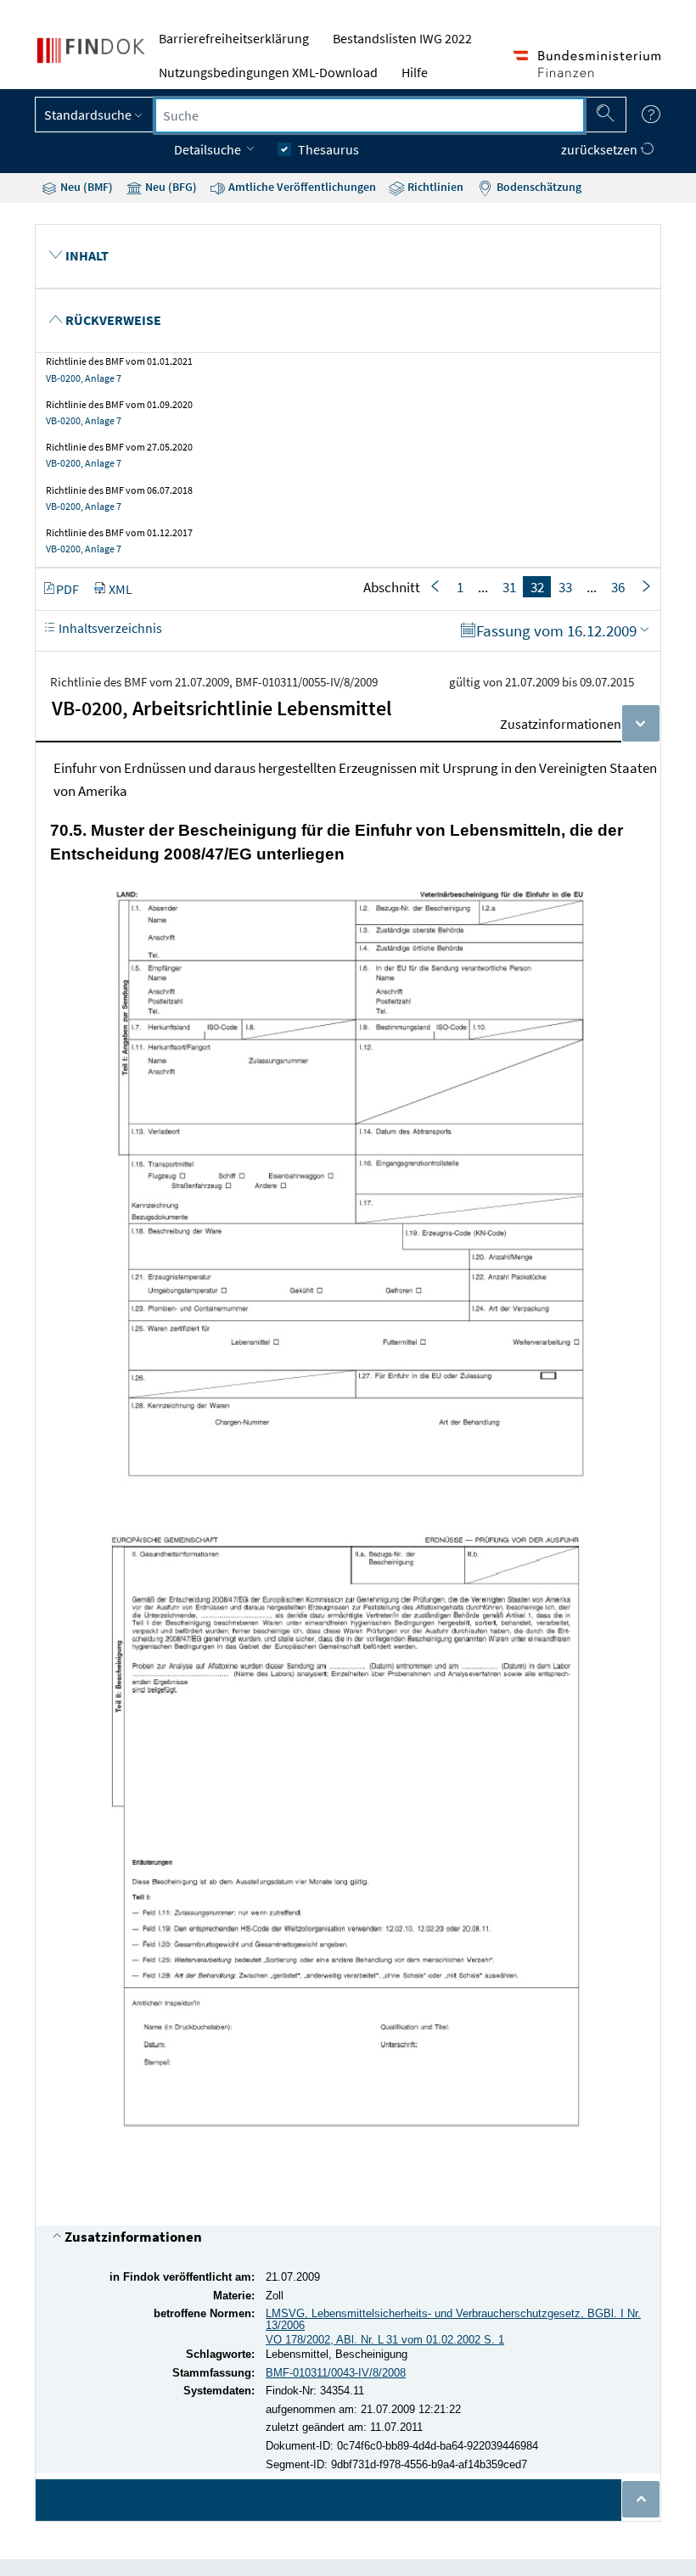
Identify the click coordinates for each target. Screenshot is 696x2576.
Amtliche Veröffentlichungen (301, 187)
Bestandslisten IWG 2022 (402, 38)
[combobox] (370, 115)
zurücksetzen (601, 149)
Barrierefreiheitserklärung (234, 38)
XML (121, 589)
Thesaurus (328, 149)
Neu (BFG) (170, 187)
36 (618, 587)
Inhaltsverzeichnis (109, 628)
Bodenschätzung (538, 187)
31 (509, 587)
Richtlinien (434, 187)
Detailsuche (209, 149)
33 (565, 587)
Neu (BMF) (85, 187)
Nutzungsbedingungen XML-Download (268, 72)
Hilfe (415, 72)
